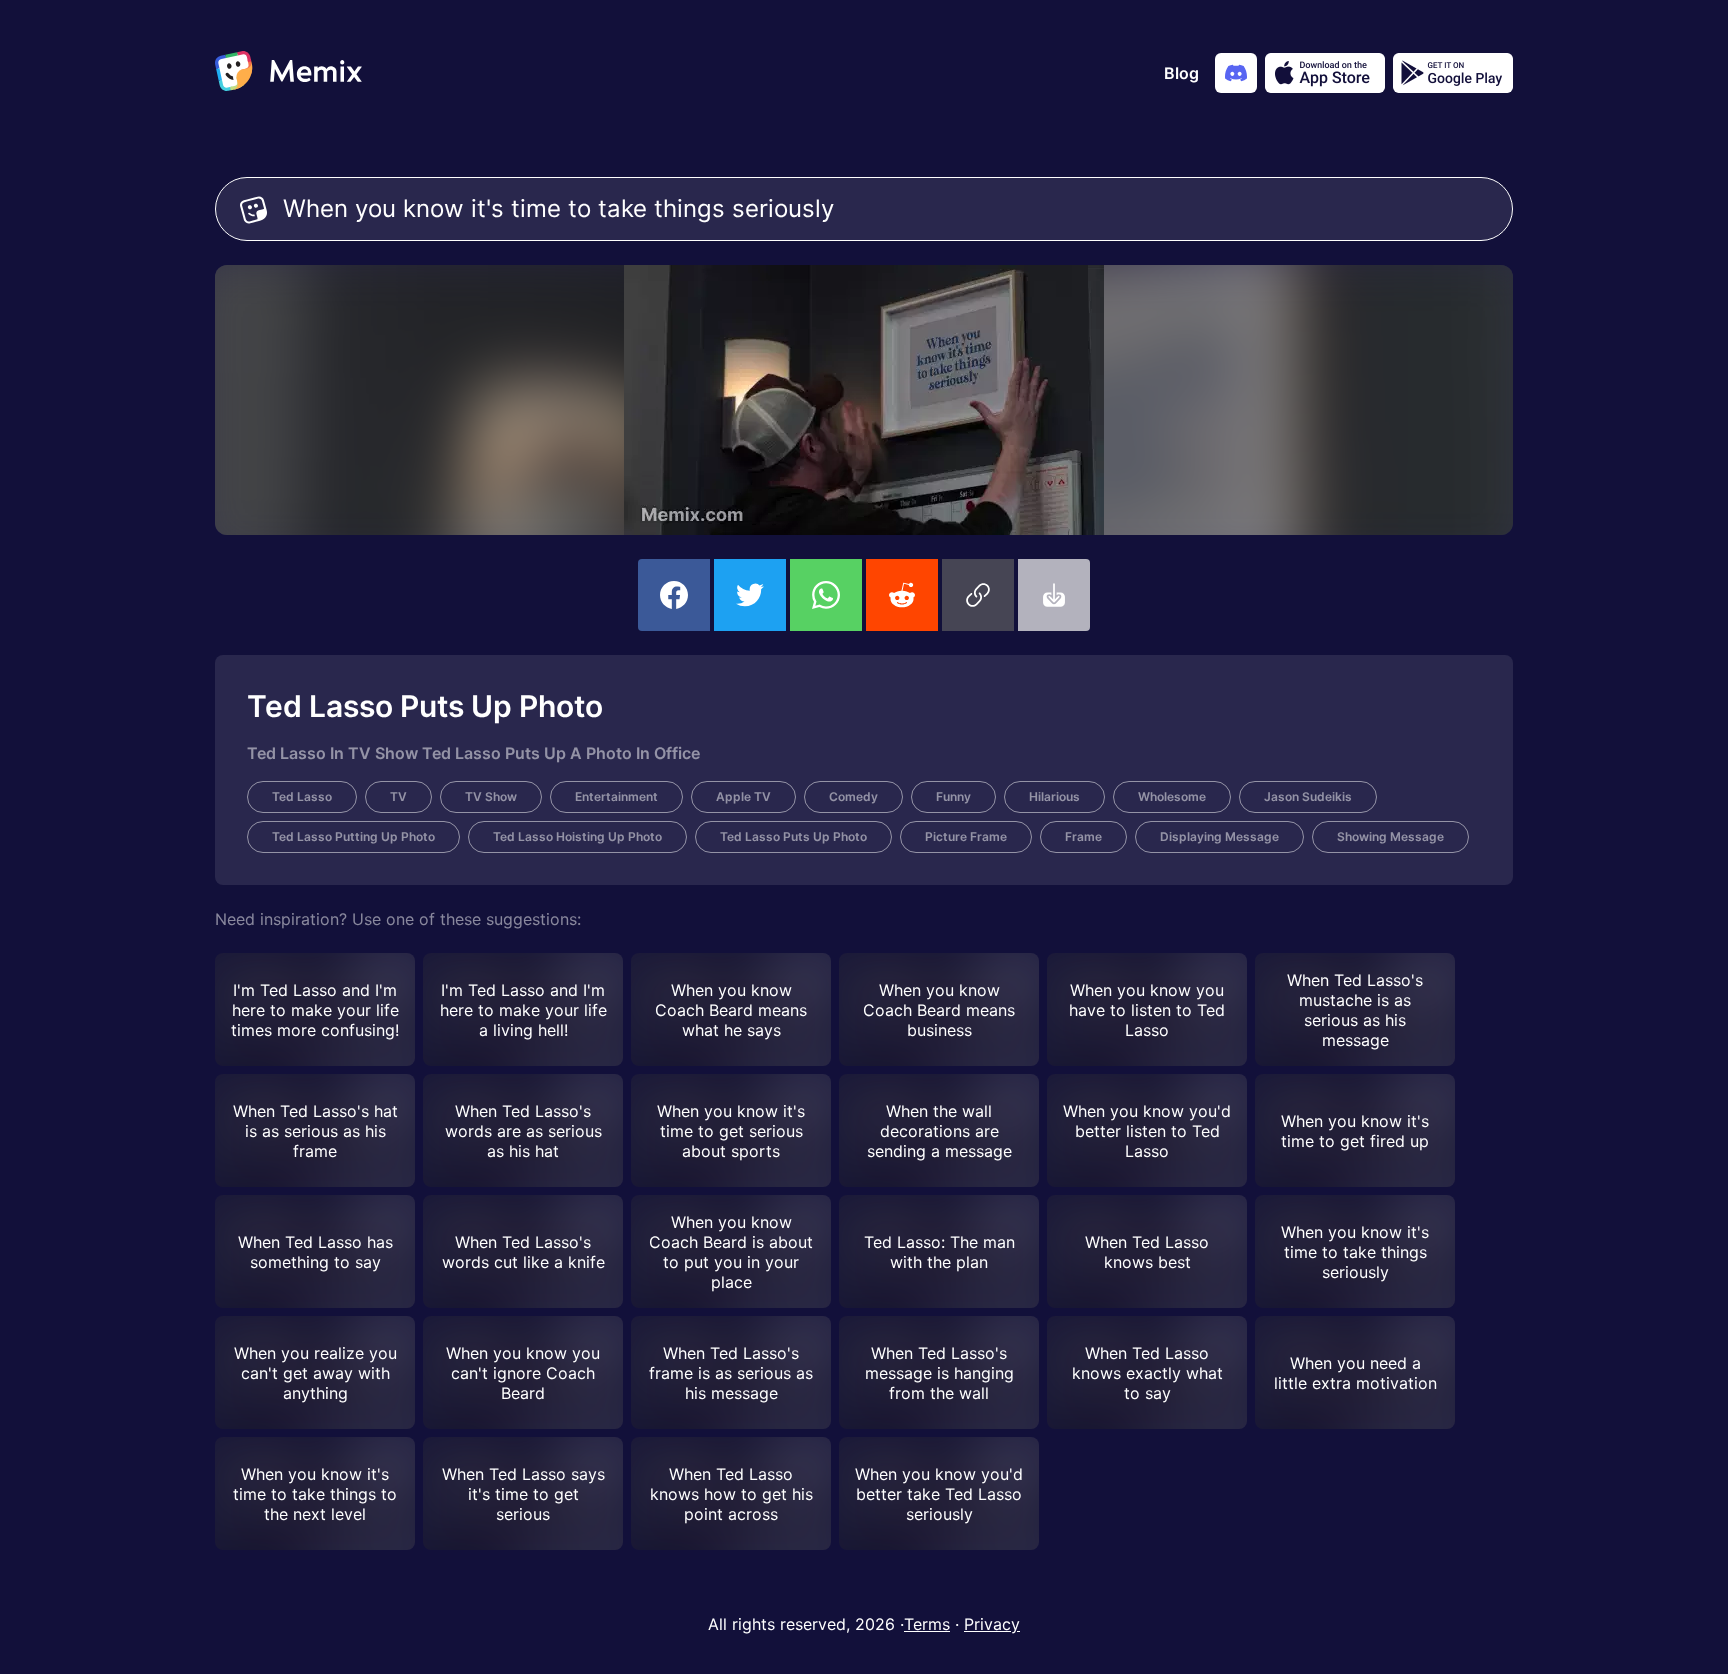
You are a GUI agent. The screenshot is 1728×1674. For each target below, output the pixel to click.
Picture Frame (966, 836)
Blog (1181, 73)
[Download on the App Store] (1325, 73)
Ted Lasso (302, 796)
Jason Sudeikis (1308, 796)
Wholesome (1172, 796)
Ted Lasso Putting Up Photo (353, 836)
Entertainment (616, 796)
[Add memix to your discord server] (1236, 73)
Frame (1083, 836)
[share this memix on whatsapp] (826, 595)
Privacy (992, 1624)
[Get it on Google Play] (1453, 73)
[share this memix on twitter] (750, 595)
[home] (288, 73)
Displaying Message (1219, 836)
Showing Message (1390, 836)
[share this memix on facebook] (674, 595)
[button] (978, 595)
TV (398, 796)
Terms (927, 1624)
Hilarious (1054, 796)
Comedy (853, 796)
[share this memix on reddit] (902, 595)
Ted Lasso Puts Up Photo (793, 836)
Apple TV (743, 796)
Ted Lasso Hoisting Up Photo (577, 836)
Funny (953, 796)
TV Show (491, 796)
